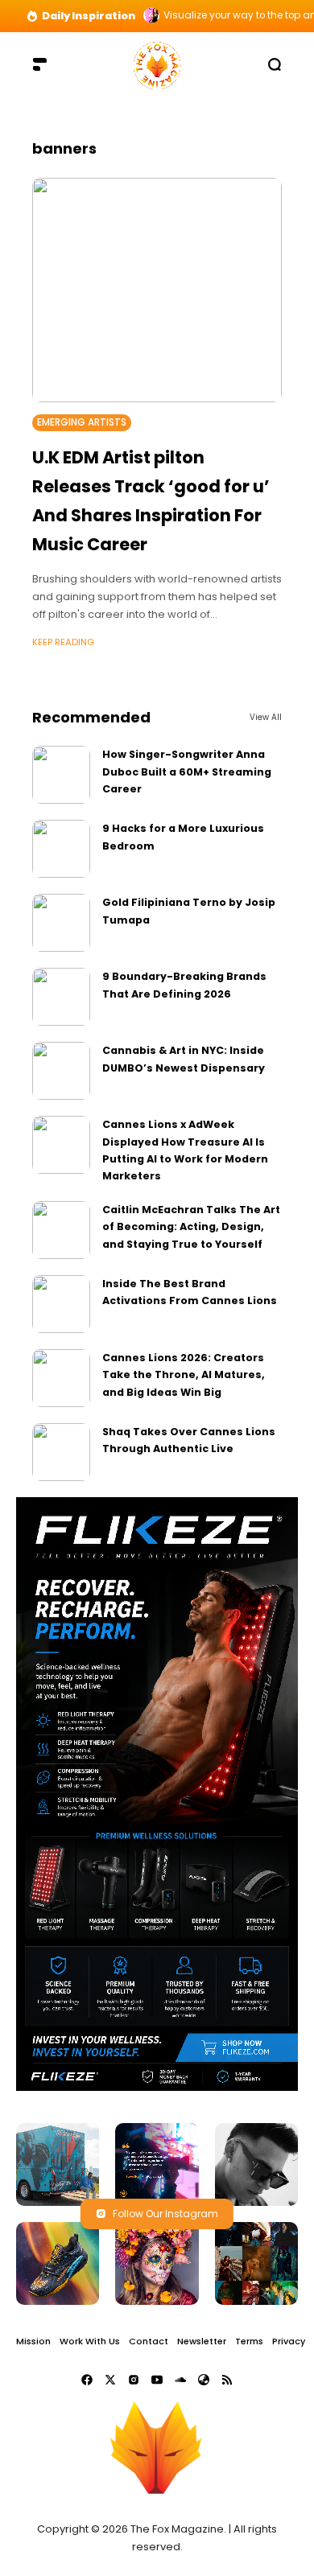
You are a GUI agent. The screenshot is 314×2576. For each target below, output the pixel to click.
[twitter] (110, 2380)
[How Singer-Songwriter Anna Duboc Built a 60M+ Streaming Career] (61, 775)
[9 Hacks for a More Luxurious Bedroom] (61, 849)
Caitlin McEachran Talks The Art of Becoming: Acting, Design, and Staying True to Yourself (191, 1227)
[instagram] (134, 2380)
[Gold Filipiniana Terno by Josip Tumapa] (61, 923)
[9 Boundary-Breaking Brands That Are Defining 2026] (61, 997)
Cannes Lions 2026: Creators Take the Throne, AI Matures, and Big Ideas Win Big (184, 1375)
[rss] (227, 2380)
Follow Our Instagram (165, 2214)
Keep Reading (63, 642)
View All (266, 717)
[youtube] (157, 2380)
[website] (204, 2380)
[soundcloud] (180, 2380)
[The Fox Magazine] (157, 64)
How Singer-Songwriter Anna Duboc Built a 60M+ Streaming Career (187, 772)
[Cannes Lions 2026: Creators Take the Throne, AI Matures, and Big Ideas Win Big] (61, 1378)
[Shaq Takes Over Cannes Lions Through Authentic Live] (61, 1452)
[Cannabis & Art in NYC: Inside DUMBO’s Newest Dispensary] (61, 1071)
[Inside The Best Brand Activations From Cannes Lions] (61, 1304)
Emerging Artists (82, 422)
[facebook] (87, 2380)
